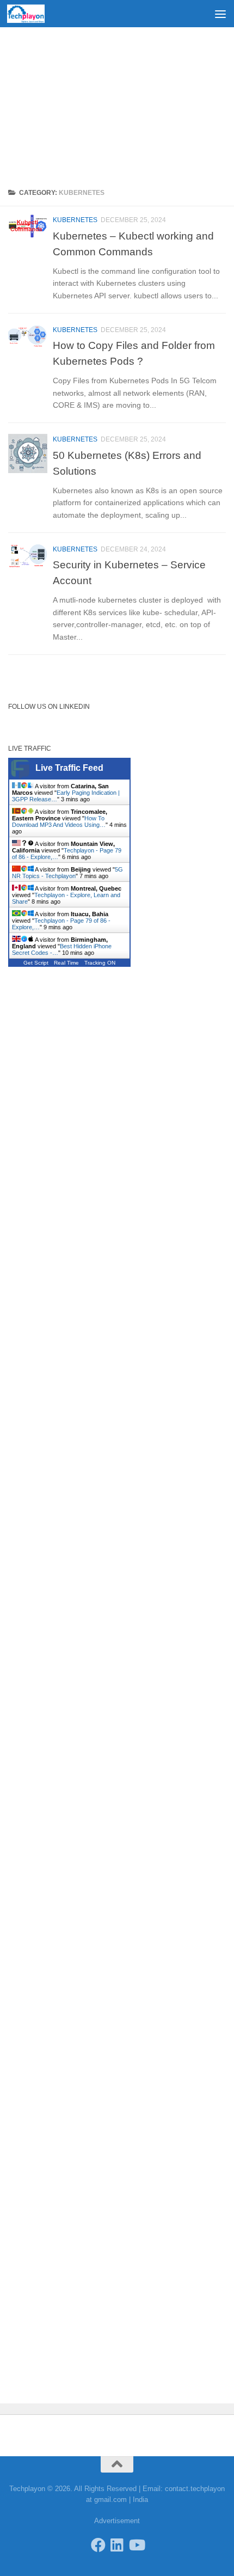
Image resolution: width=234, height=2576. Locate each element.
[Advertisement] (117, 103)
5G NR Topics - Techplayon (67, 873)
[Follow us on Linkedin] (117, 2545)
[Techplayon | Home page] (32, 14)
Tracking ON (100, 963)
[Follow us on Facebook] (98, 2545)
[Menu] (220, 14)
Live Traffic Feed (69, 768)
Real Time (66, 963)
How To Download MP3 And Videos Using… (59, 821)
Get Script (36, 963)
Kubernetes (75, 220)
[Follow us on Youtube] (136, 2545)
